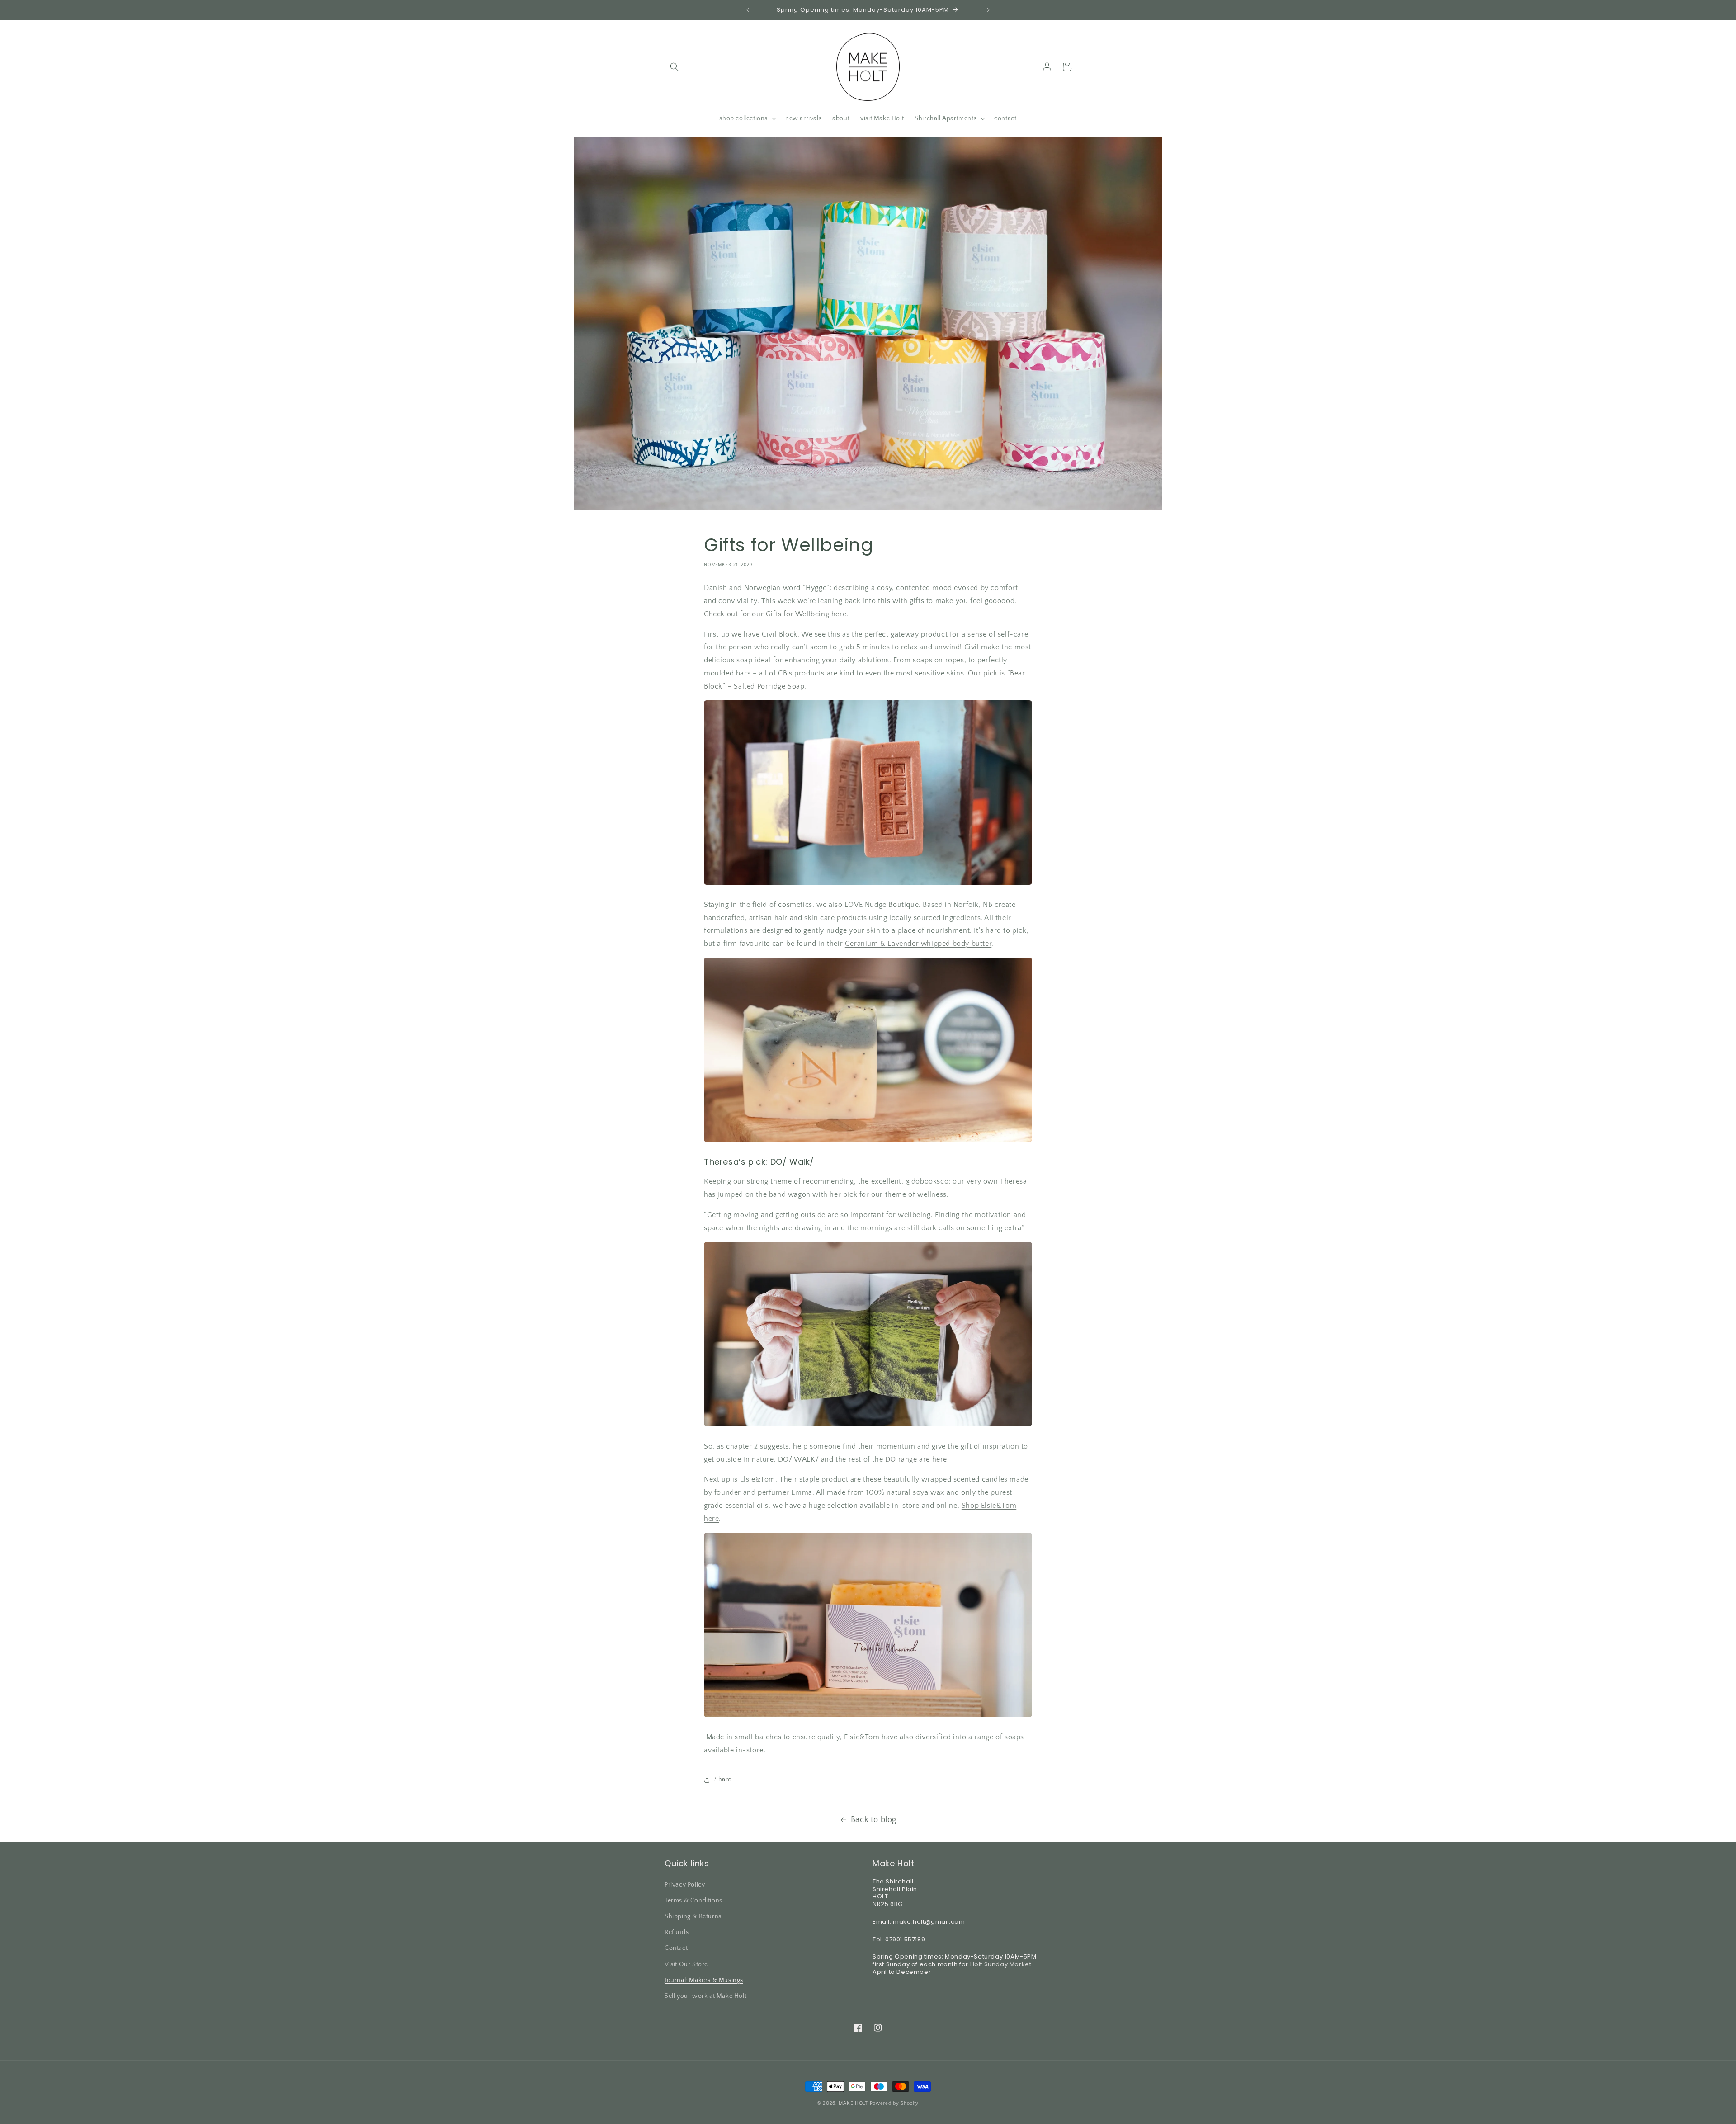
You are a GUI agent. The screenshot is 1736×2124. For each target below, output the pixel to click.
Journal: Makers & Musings (704, 1980)
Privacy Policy (685, 1884)
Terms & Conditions (693, 1900)
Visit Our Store (686, 1964)
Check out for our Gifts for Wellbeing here (775, 614)
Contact (676, 1948)
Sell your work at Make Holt (705, 1996)
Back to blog (874, 1820)
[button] (675, 67)
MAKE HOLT (853, 2103)
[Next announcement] (988, 10)
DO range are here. (917, 1459)
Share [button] (723, 1780)
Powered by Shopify (894, 2103)
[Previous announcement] (748, 10)
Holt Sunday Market (1001, 1964)
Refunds (677, 1932)
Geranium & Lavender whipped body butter (918, 944)
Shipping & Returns (693, 1916)
